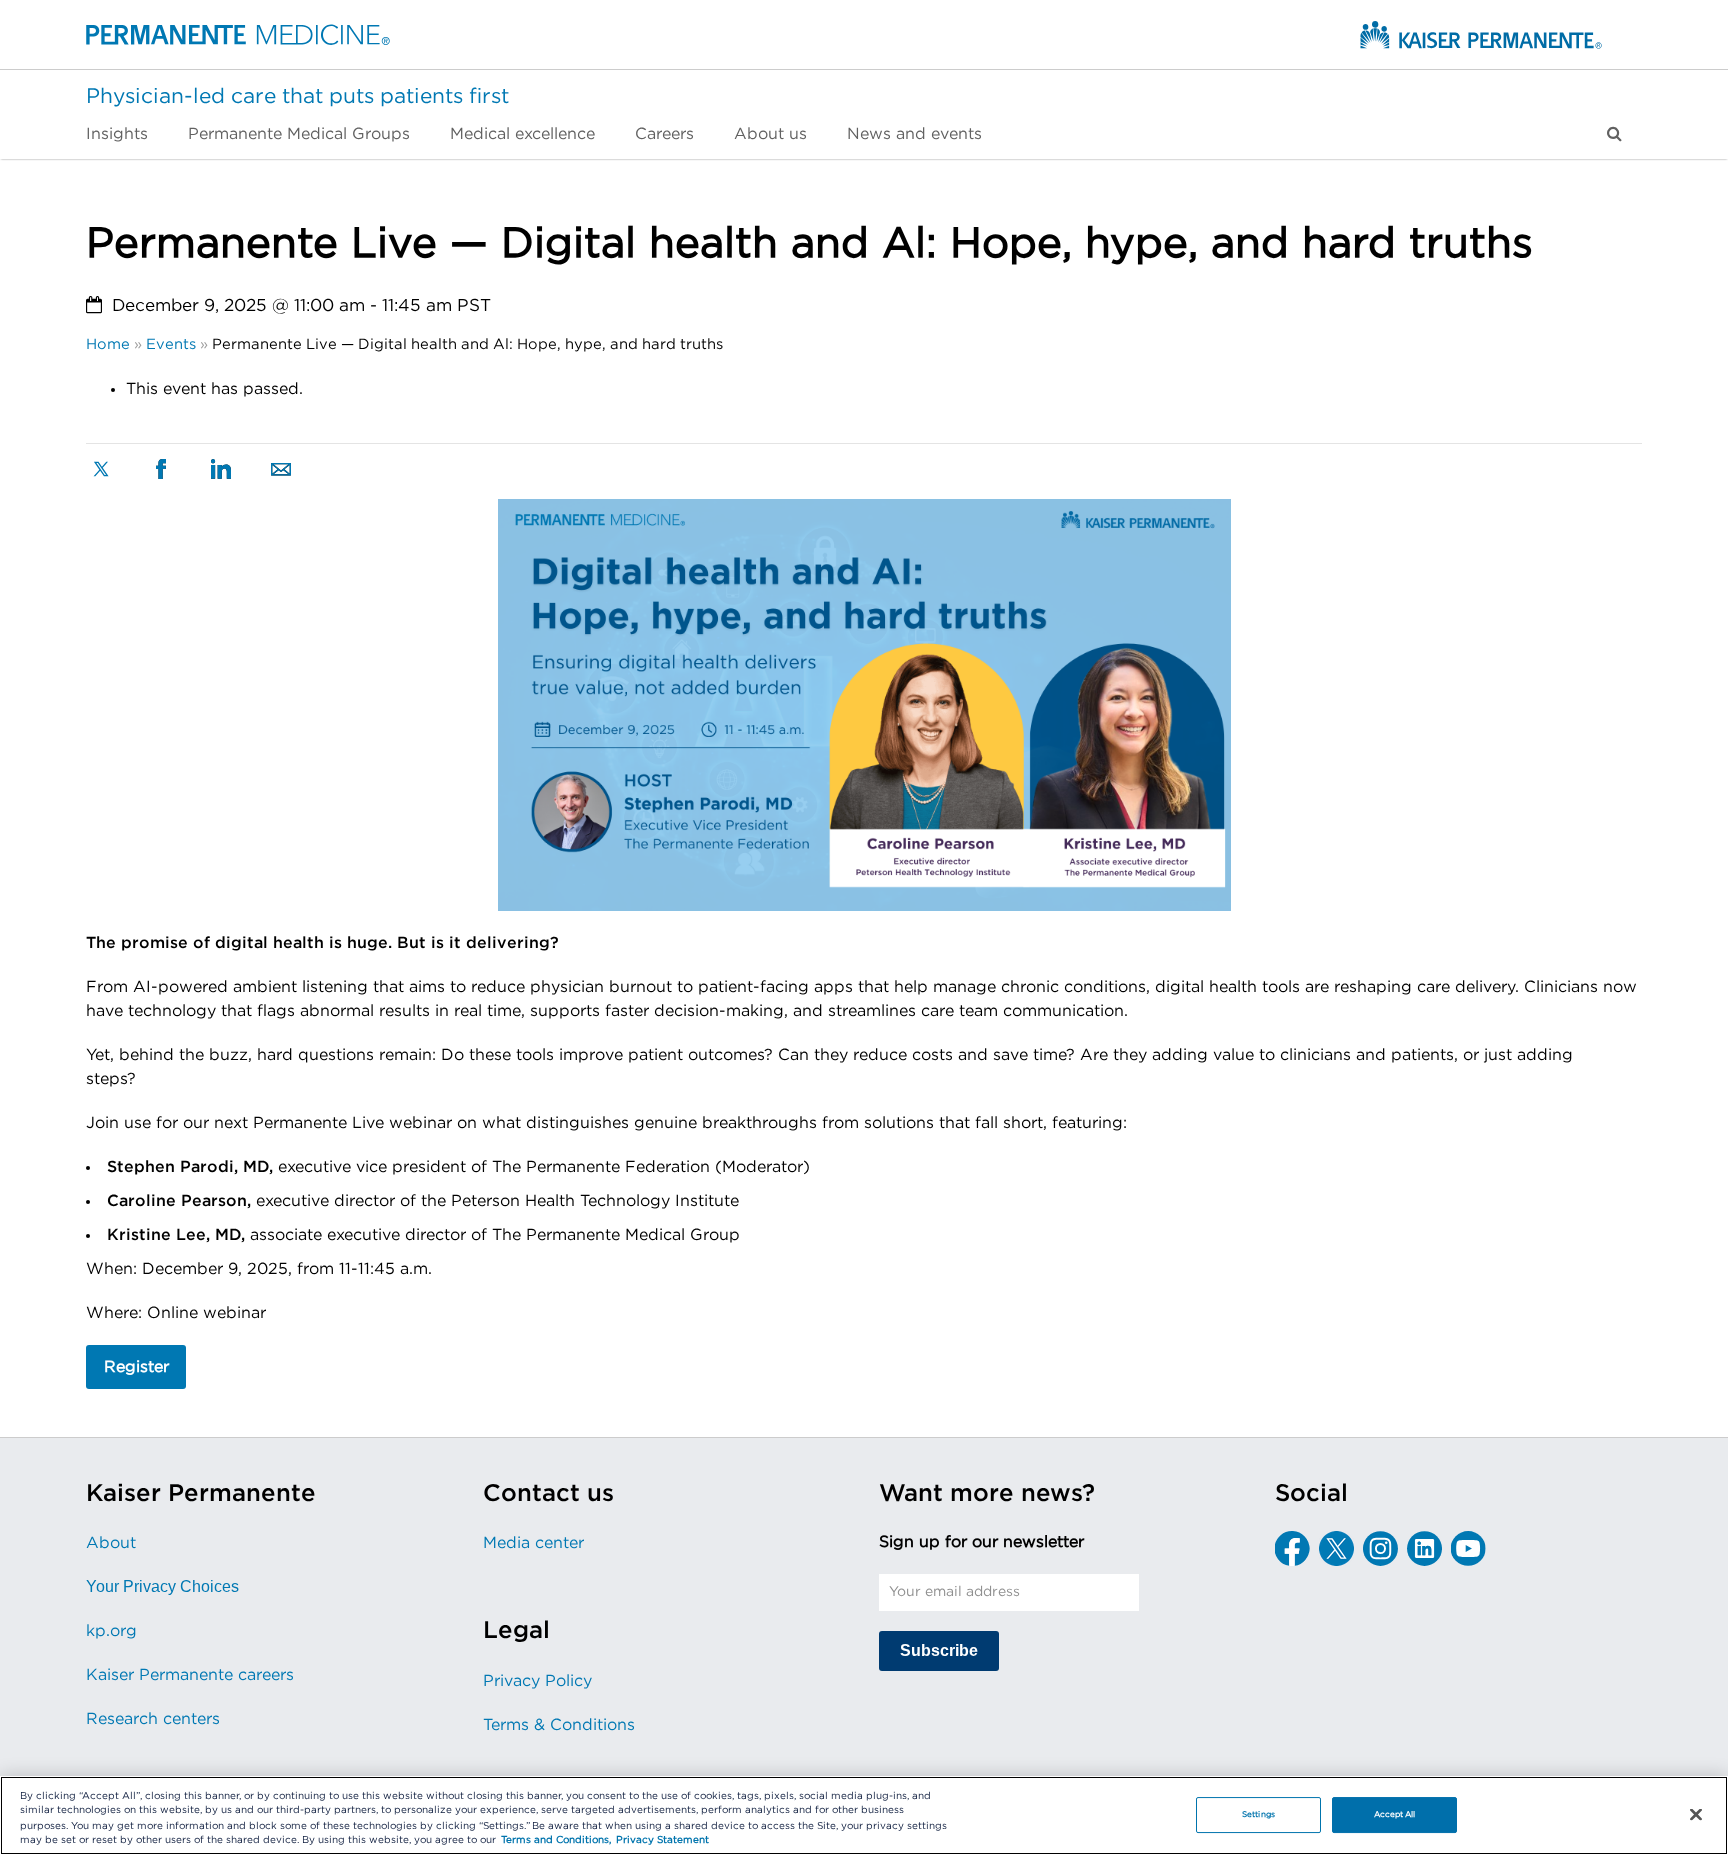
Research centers (153, 1719)
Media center (533, 1543)
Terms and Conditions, (556, 1841)
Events (171, 344)
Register (136, 1367)
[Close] (1696, 1814)
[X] (101, 471)
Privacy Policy (537, 1681)
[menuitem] (127, 134)
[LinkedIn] (221, 471)
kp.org (111, 1631)
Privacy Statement (662, 1841)
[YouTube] (1468, 1548)
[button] (1614, 134)
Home (108, 344)
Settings (1258, 1814)
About (111, 1543)
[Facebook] (161, 471)
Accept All (1395, 1814)
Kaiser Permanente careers (190, 1675)
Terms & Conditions (559, 1725)
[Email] (281, 471)
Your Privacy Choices (162, 1586)
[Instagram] (1380, 1548)
